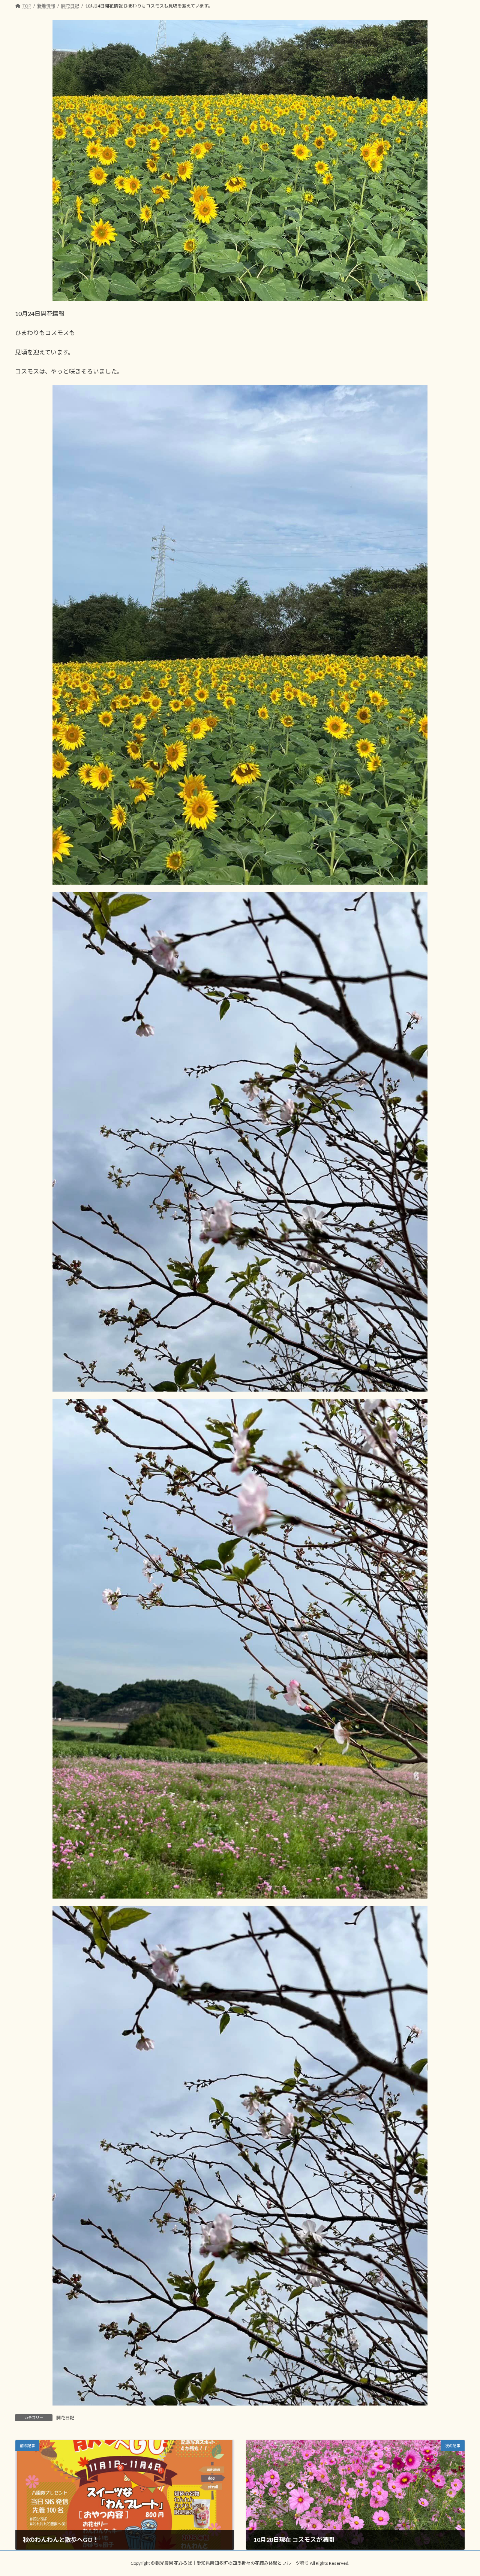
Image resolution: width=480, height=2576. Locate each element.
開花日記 (65, 2418)
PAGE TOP (461, 2492)
